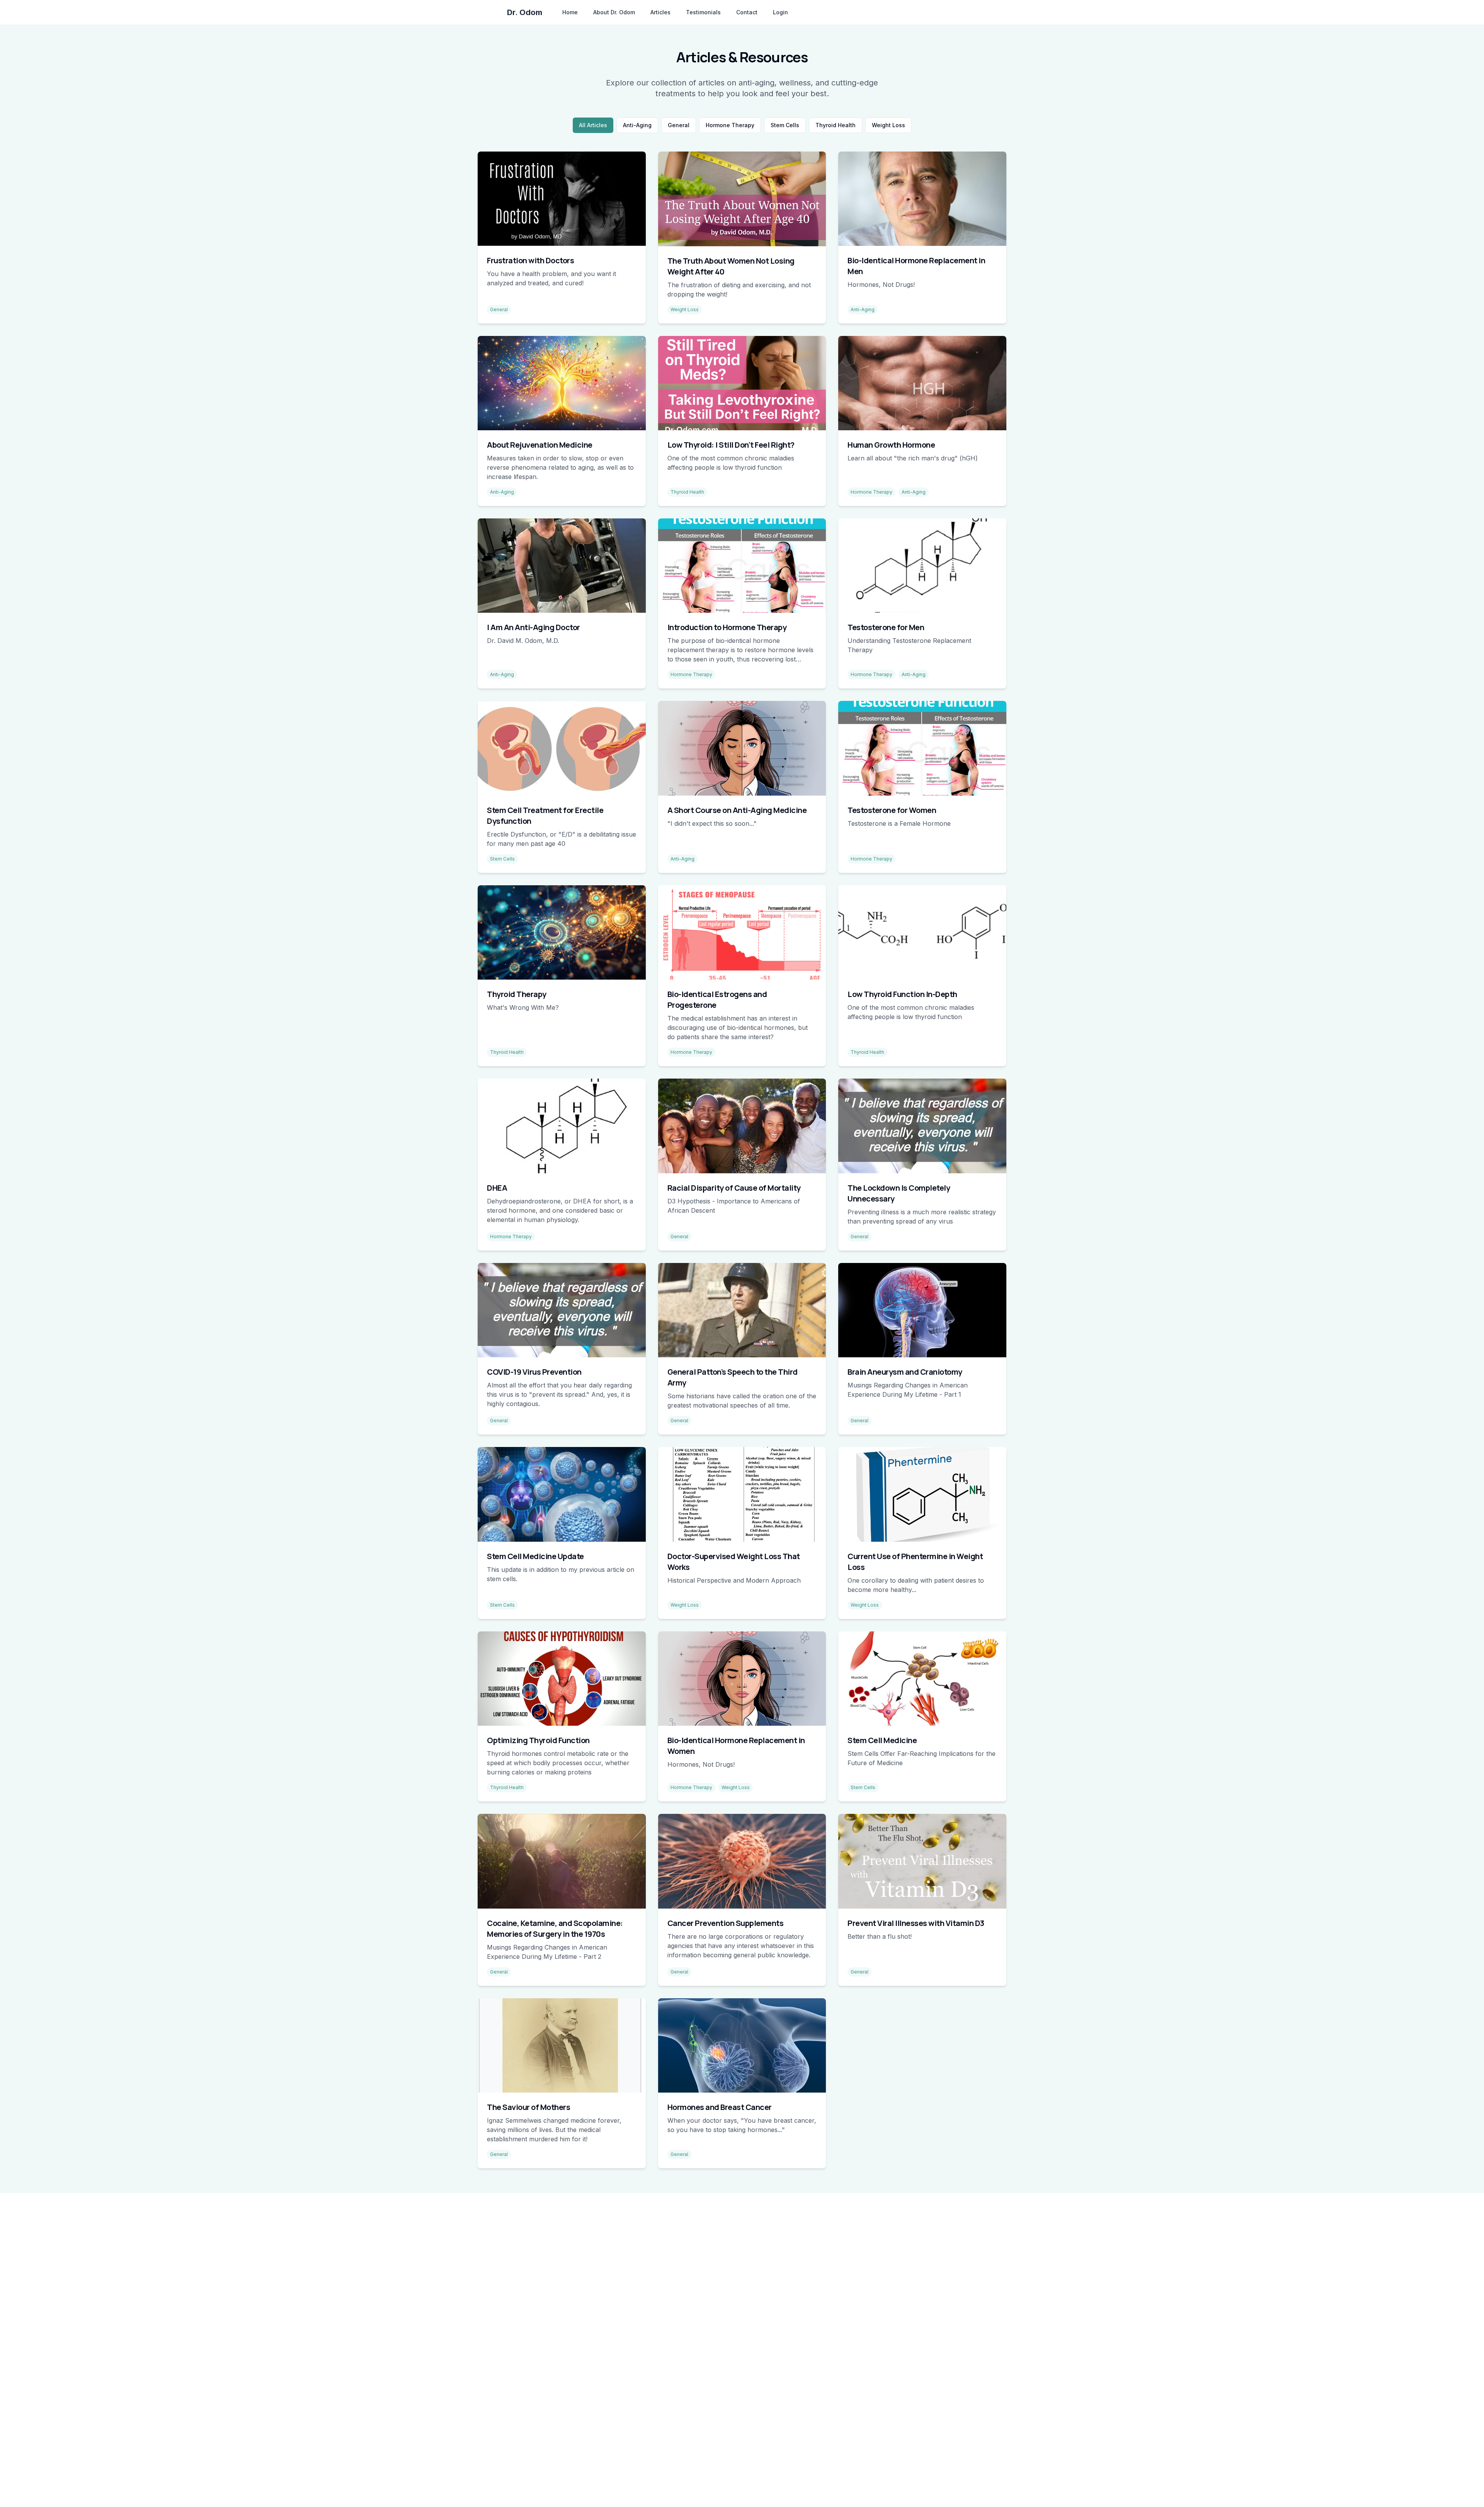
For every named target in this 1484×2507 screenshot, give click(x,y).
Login (780, 12)
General (679, 125)
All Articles (593, 125)
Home (570, 12)
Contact (747, 12)
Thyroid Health (836, 125)
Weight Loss (888, 125)
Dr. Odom (525, 12)
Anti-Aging (637, 125)
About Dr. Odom (614, 12)
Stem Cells (785, 125)
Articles (660, 12)
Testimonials (703, 12)
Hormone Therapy (730, 125)
